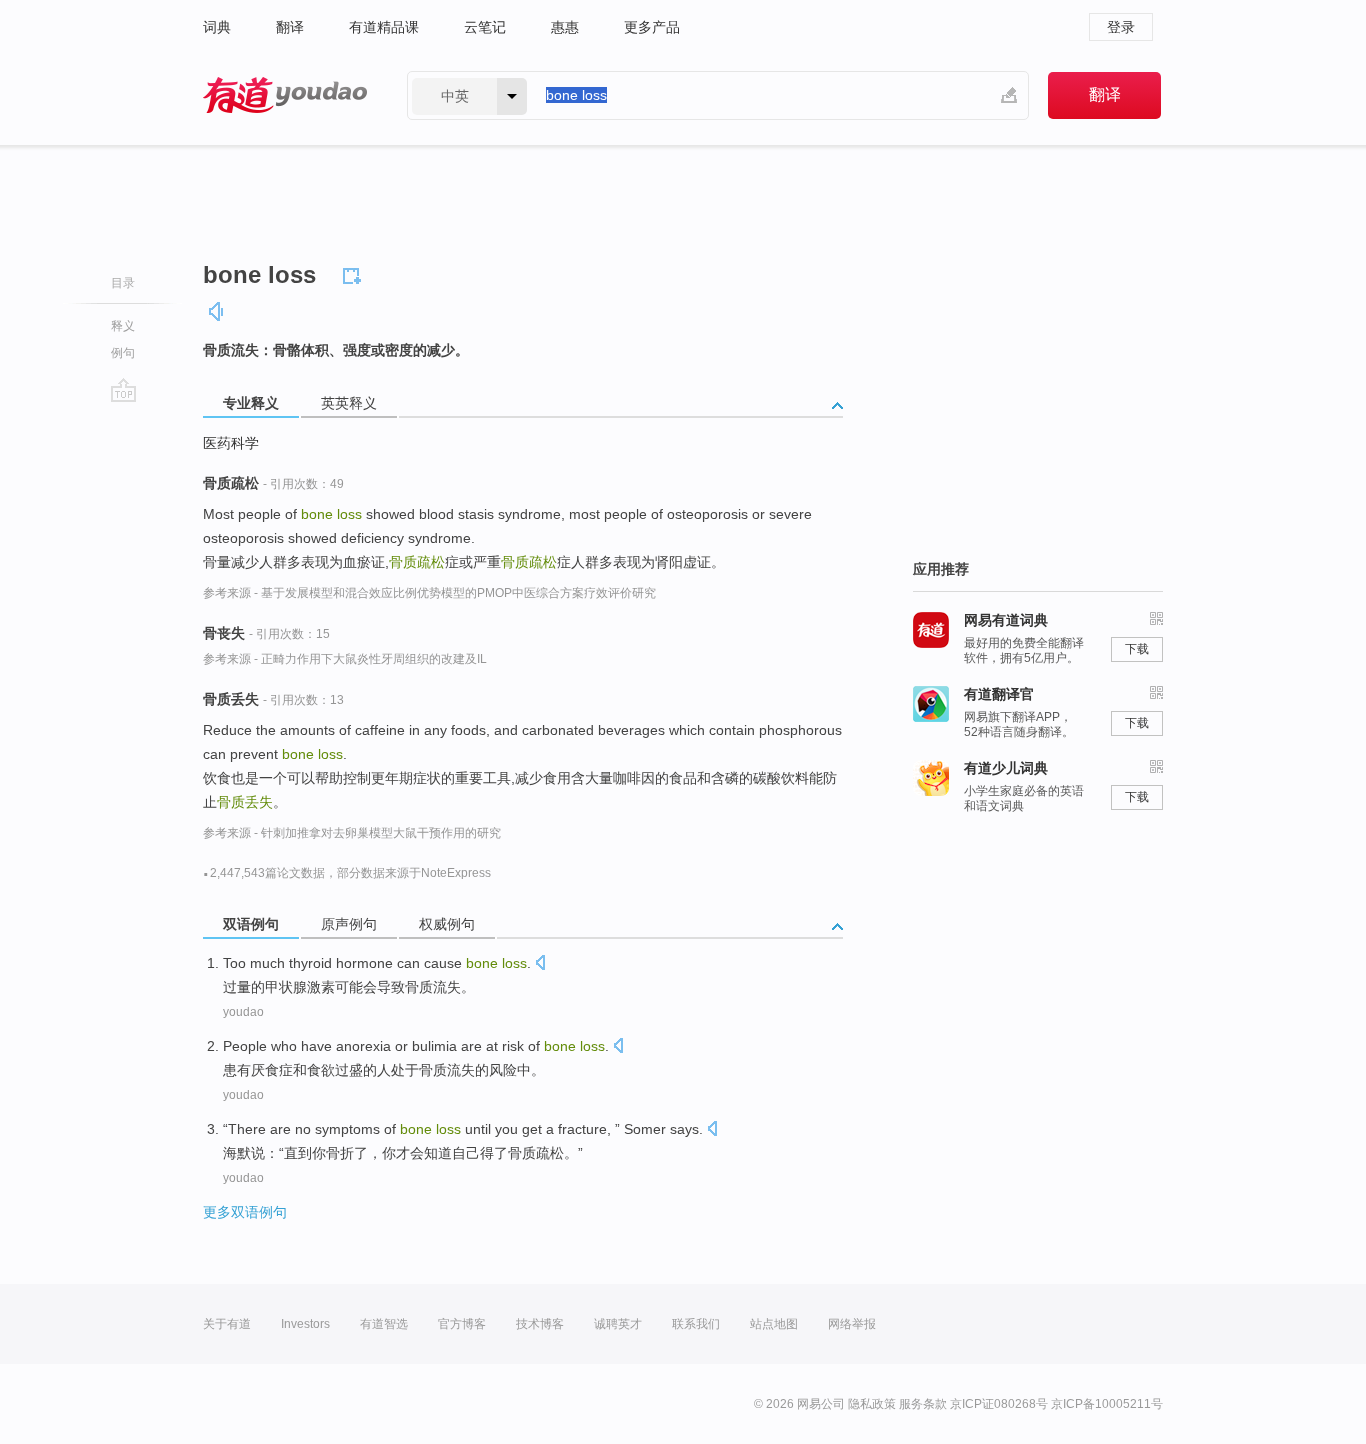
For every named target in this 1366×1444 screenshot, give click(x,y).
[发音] (217, 311)
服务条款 (923, 1404)
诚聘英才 (618, 1324)
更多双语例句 (245, 1212)
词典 (217, 27)
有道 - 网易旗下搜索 (285, 95)
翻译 (290, 27)
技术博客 (540, 1324)
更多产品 (652, 27)
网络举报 (852, 1324)
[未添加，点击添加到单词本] (355, 273)
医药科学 (231, 443)
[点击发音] (540, 964)
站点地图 (774, 1324)
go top (123, 390)
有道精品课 (384, 27)
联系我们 (696, 1324)
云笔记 (485, 27)
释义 (123, 326)
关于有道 (227, 1324)
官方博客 (462, 1324)
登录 (1121, 27)
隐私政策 (872, 1404)
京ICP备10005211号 (1107, 1404)
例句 (123, 353)
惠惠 (565, 27)
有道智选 (384, 1324)
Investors (305, 1324)
